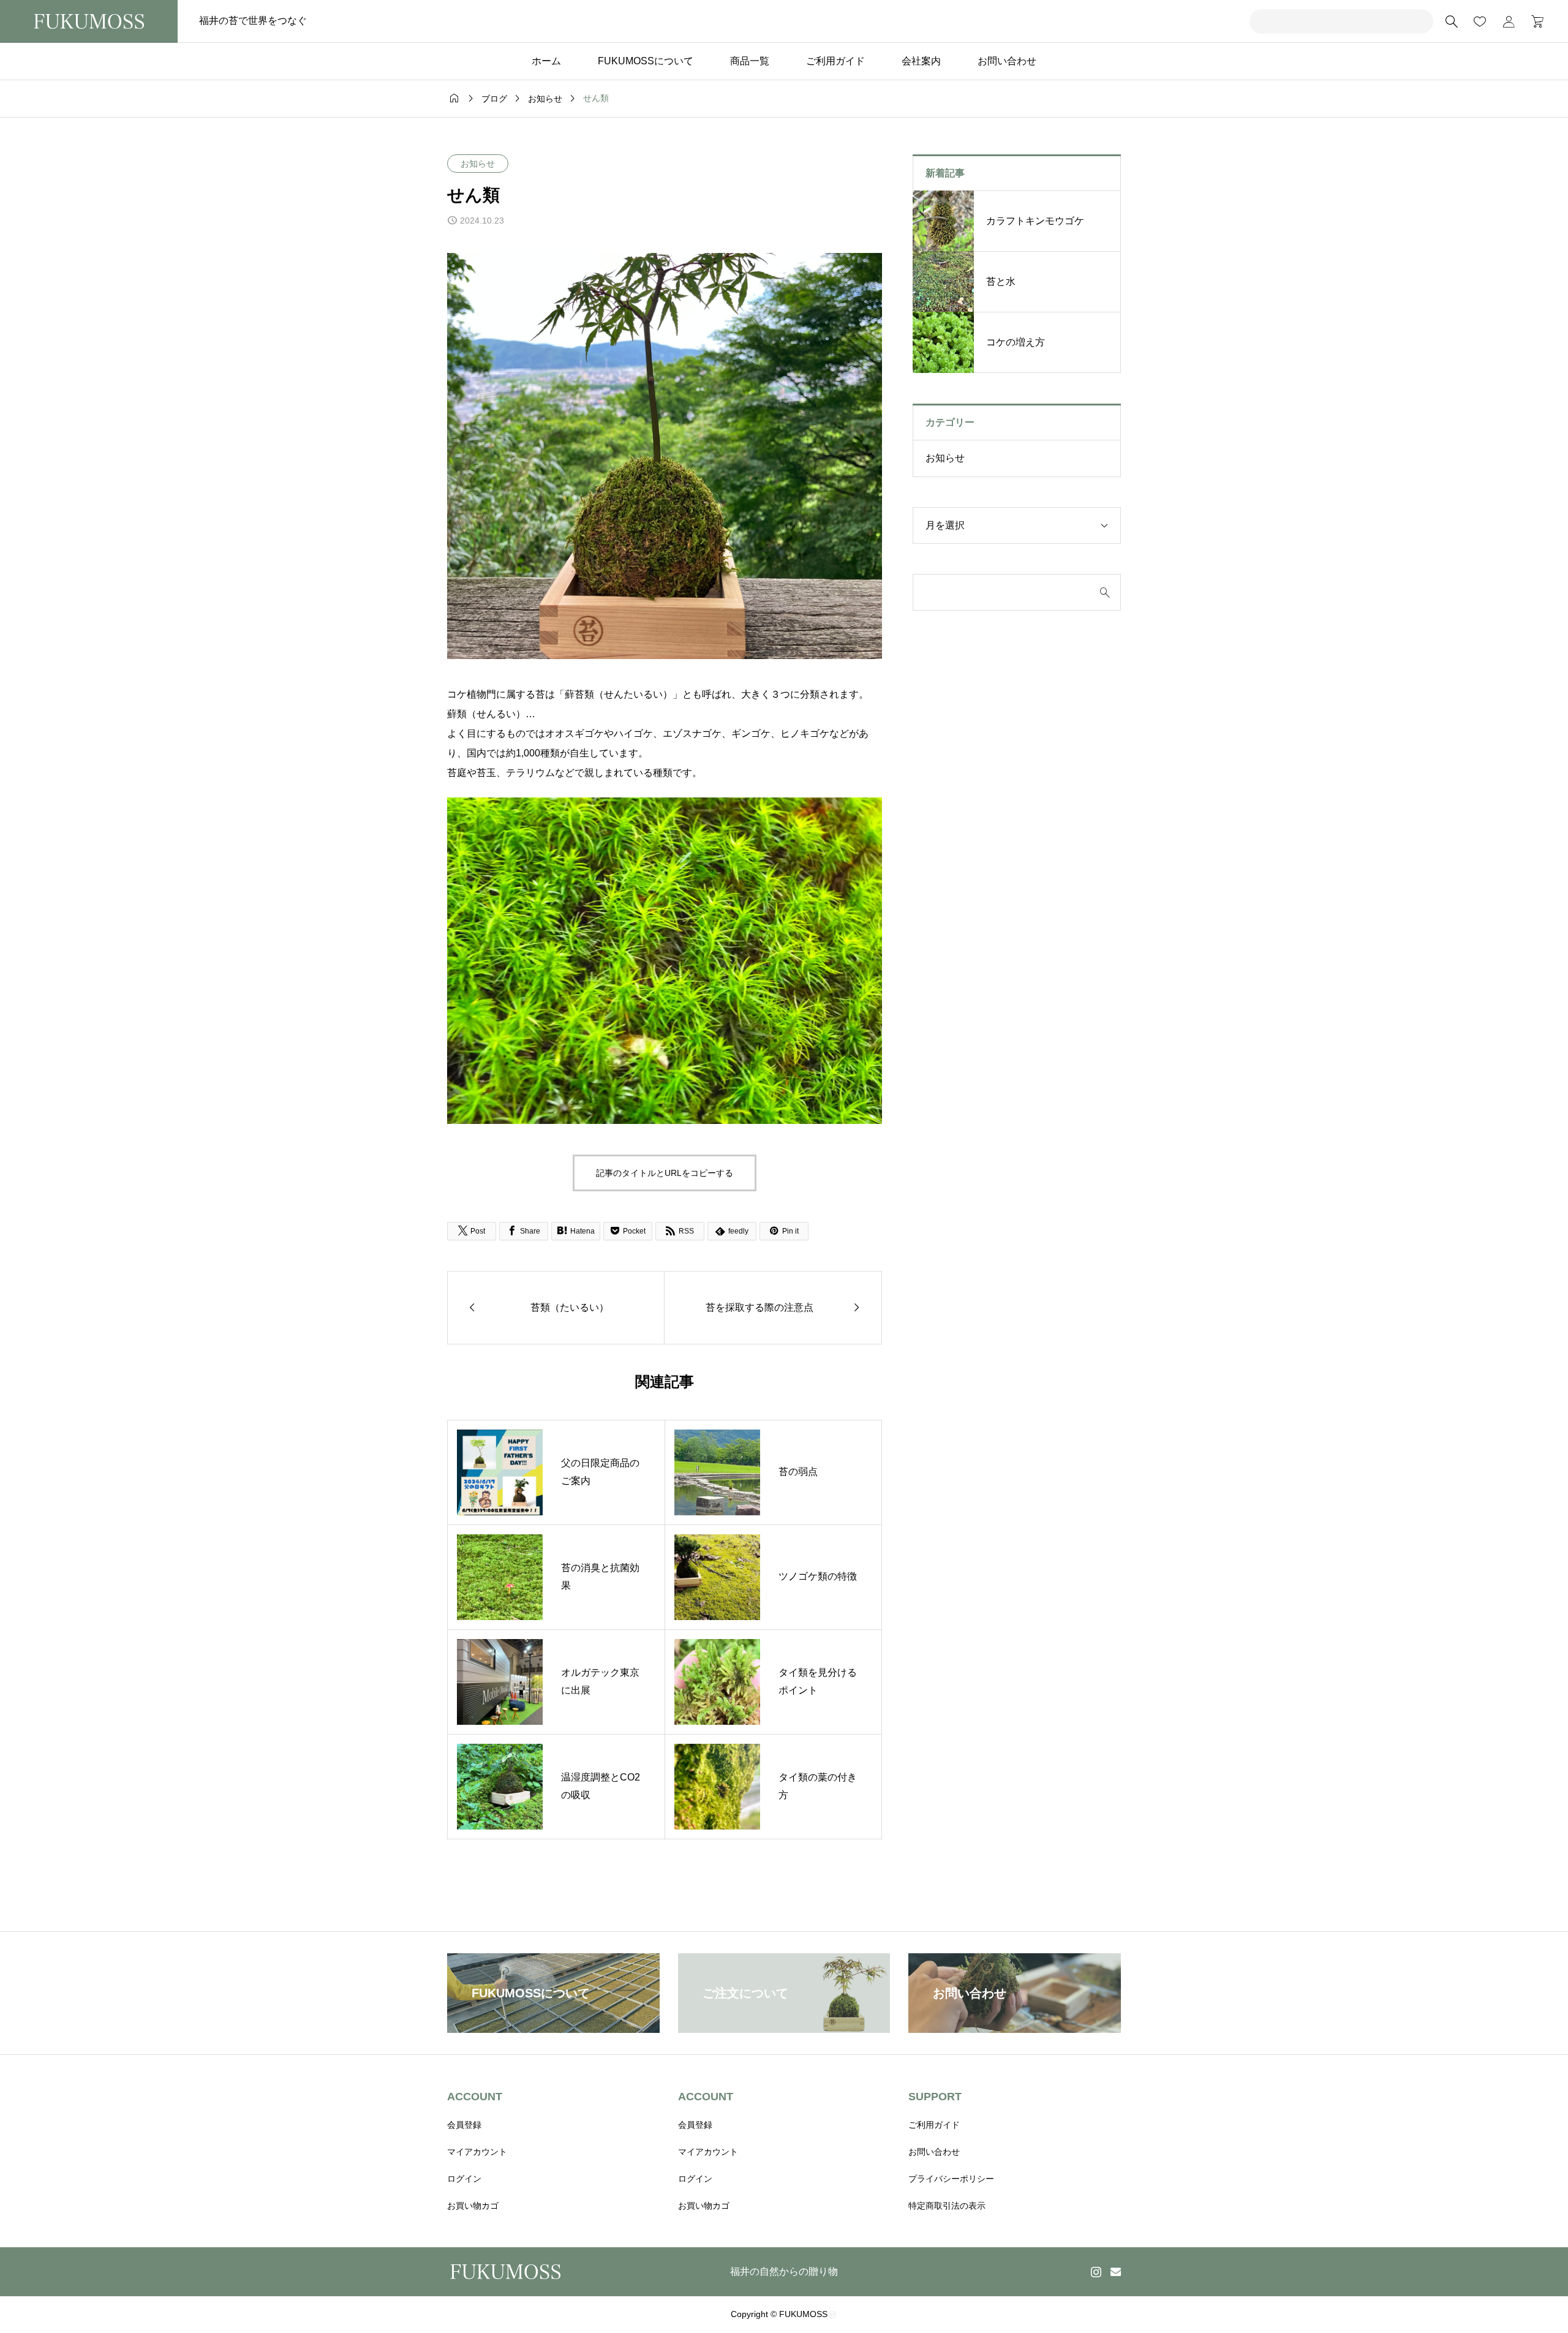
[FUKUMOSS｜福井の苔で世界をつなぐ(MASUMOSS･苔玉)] (89, 21)
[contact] (1116, 2271)
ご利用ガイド (835, 61)
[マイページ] (1509, 21)
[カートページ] (1533, 21)
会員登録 (464, 2125)
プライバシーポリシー (951, 2179)
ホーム (546, 61)
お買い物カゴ (473, 2206)
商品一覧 (750, 61)
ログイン (464, 2179)
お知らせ (478, 164)
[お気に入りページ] (1480, 21)
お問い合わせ (1007, 61)
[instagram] (1096, 2272)
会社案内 (921, 61)
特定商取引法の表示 (947, 2206)
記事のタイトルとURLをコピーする (665, 1173)
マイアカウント (477, 2152)
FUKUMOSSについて (646, 61)
